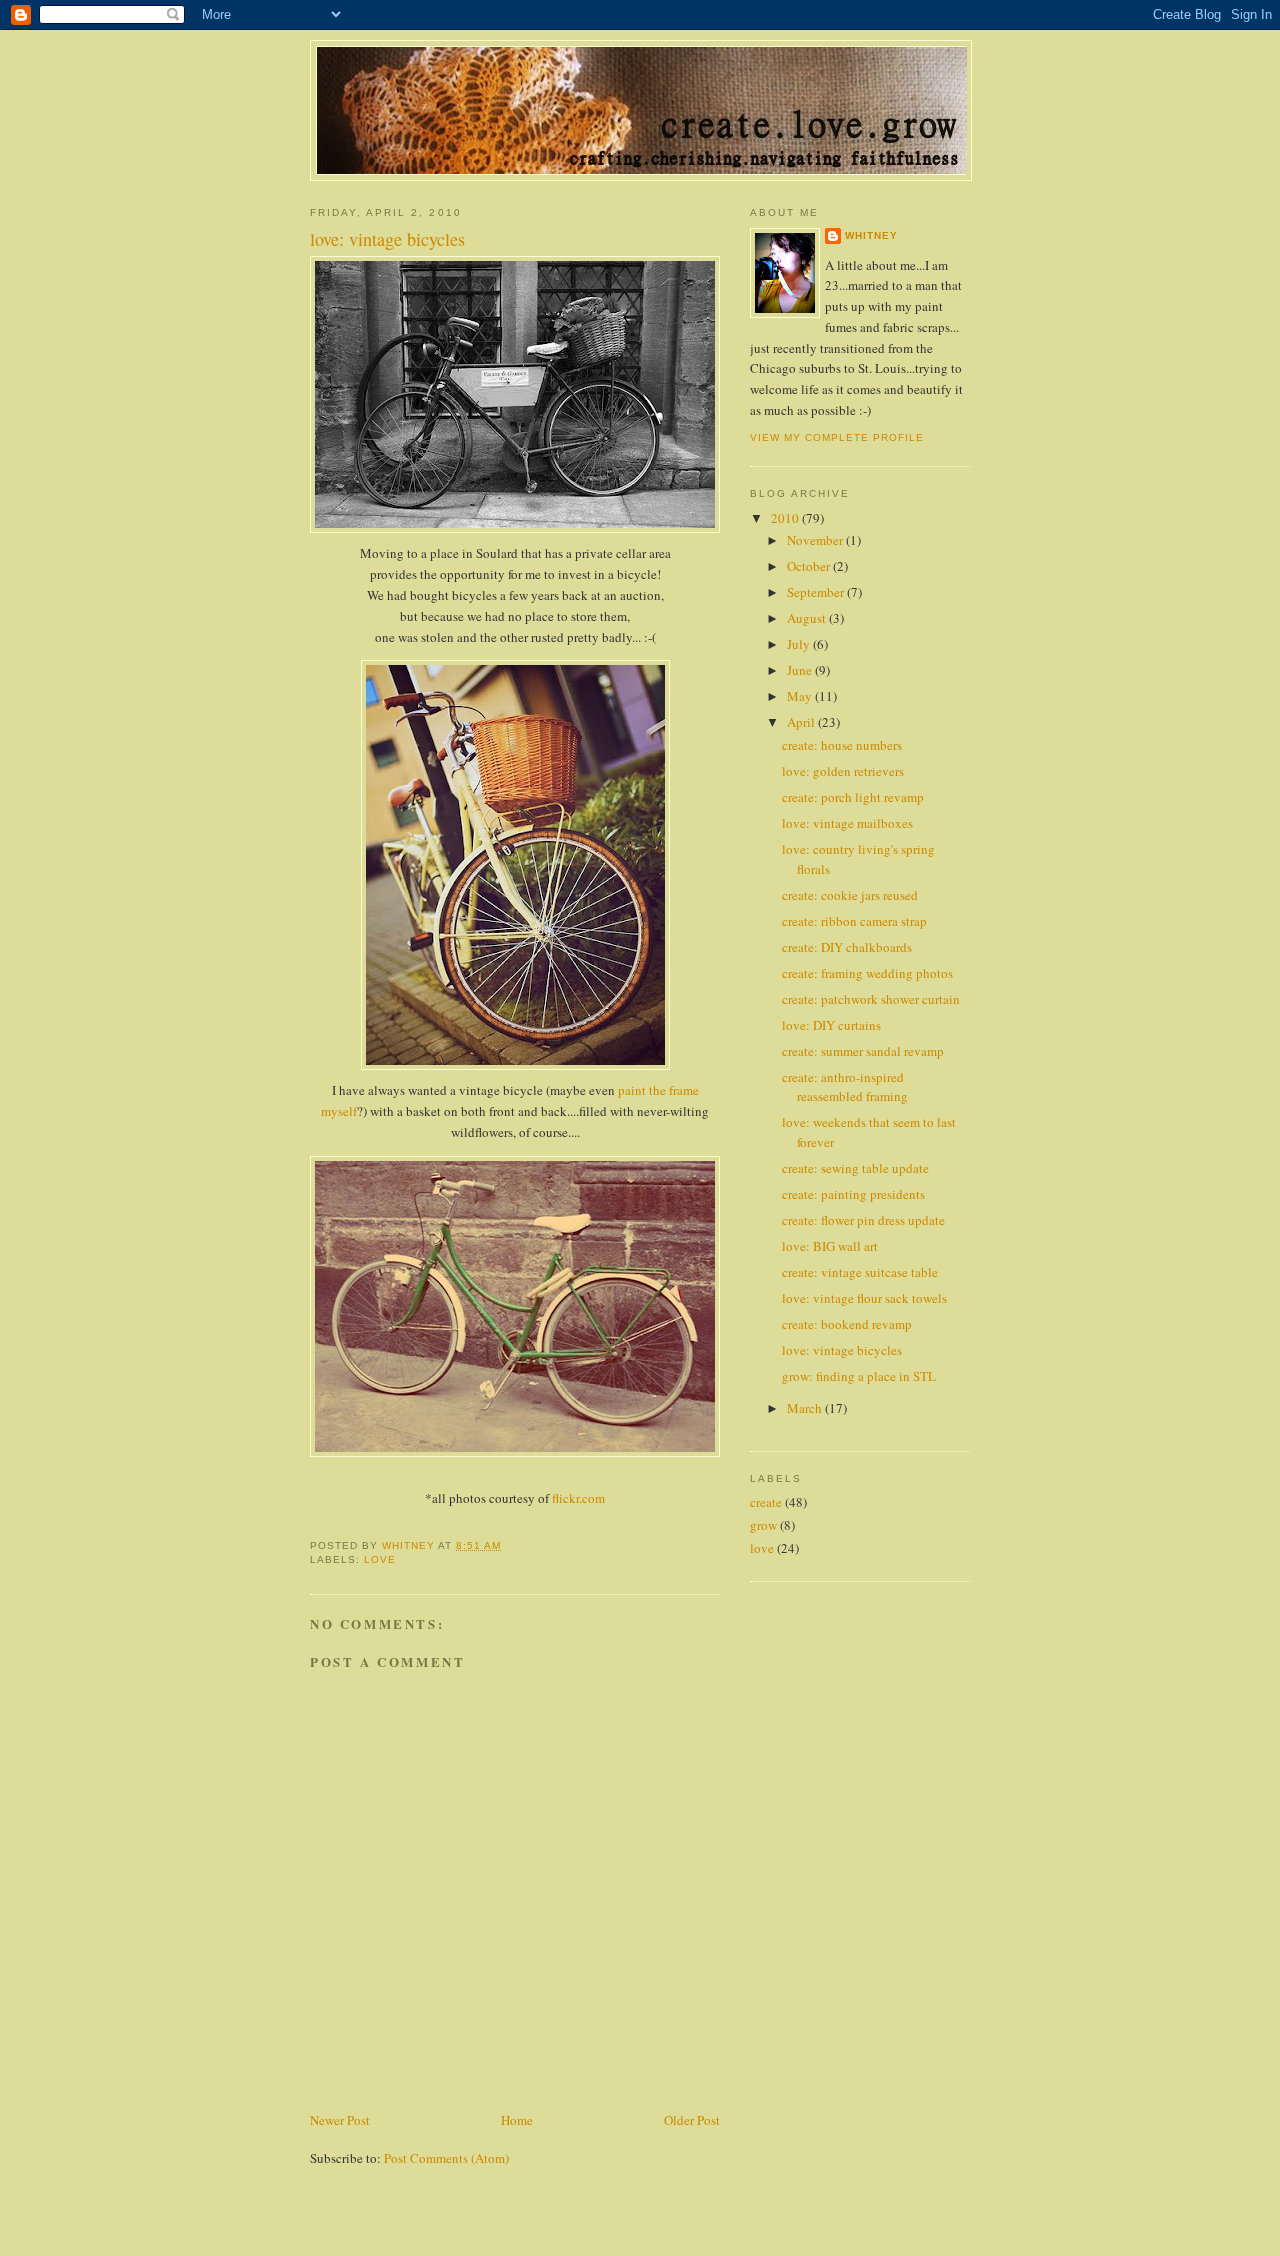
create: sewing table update (855, 1168)
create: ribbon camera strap (854, 921)
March (806, 1408)
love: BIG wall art (830, 1246)
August (808, 618)
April (802, 722)
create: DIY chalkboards (847, 947)
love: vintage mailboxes (847, 823)
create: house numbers (842, 745)
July (800, 644)
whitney (871, 235)
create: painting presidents (853, 1194)
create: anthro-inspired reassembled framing (845, 1087)
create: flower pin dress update (863, 1220)
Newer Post (340, 2120)
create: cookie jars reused (850, 895)
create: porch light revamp (853, 797)
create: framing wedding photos (867, 973)
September (817, 592)
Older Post (692, 2120)
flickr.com (578, 1498)
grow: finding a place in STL (859, 1376)
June (801, 670)
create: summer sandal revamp (863, 1051)
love (380, 1559)
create (766, 1502)
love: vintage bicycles (842, 1350)
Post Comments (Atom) (446, 2158)
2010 (786, 518)
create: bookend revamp (847, 1324)
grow (763, 1525)
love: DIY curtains (831, 1025)
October (810, 566)
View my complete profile (837, 437)
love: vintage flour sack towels (864, 1298)
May (801, 696)
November (816, 540)
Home (517, 2120)
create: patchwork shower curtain (871, 999)
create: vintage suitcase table (860, 1272)
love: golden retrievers (843, 771)
